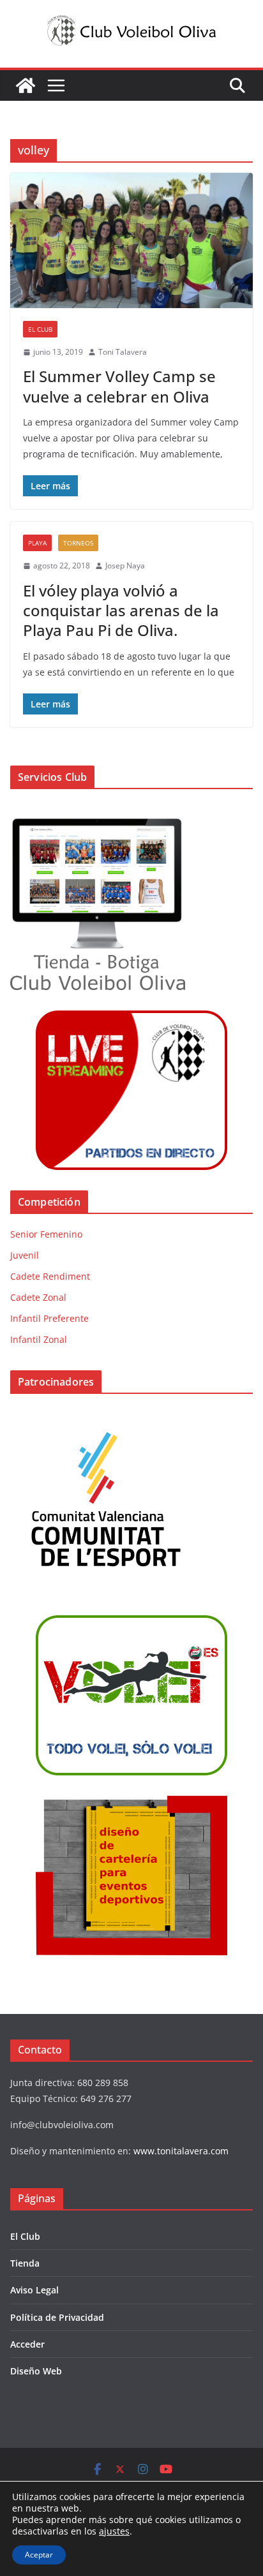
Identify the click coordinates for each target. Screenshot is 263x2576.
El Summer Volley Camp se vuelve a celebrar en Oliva (119, 386)
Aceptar (39, 2555)
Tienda (25, 2263)
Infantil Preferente (49, 1318)
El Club (40, 329)
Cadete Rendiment (50, 1276)
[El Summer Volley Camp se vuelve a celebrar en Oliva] (131, 240)
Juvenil (25, 1255)
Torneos (78, 543)
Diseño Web (36, 2371)
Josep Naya (125, 566)
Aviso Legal (34, 2290)
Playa (37, 543)
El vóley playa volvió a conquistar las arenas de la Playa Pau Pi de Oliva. (121, 610)
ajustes (114, 2531)
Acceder (27, 2344)
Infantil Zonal (39, 1339)
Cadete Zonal (38, 1297)
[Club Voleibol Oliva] (26, 85)
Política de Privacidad (57, 2317)
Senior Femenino (46, 1234)
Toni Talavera (123, 352)
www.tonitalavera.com (181, 2151)
